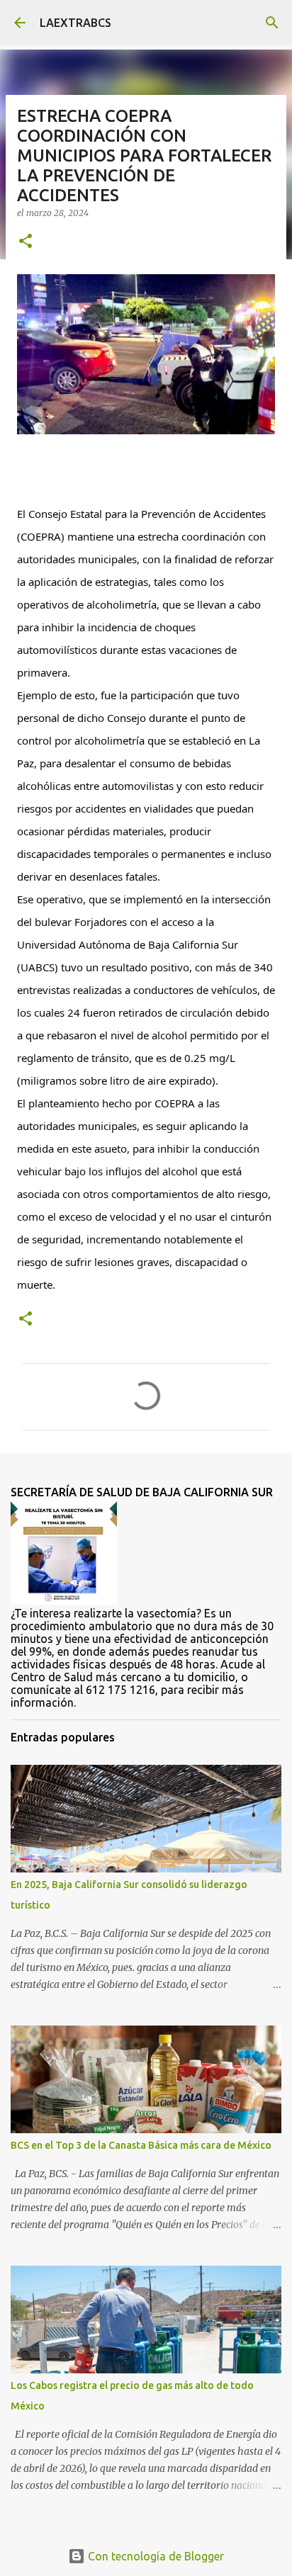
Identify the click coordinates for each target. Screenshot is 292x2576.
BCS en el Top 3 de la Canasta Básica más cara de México (141, 2145)
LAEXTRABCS (75, 23)
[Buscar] (272, 23)
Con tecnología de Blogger (155, 2556)
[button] (26, 242)
